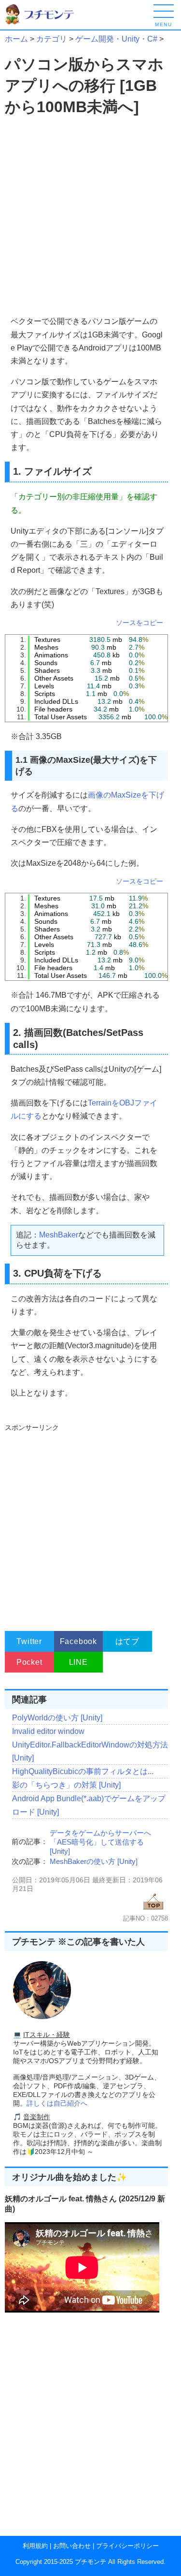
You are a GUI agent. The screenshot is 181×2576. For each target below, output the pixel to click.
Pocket (29, 1662)
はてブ (127, 1641)
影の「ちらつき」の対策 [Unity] (66, 1785)
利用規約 (35, 2546)
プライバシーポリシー (127, 2546)
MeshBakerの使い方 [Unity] (94, 1861)
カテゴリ (52, 39)
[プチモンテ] (46, 23)
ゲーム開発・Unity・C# (116, 39)
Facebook (78, 1641)
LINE (78, 1662)
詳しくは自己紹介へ (57, 2103)
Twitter (29, 1641)
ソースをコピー (139, 623)
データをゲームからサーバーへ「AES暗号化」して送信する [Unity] (100, 1842)
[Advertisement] (90, 216)
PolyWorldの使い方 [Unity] (57, 1718)
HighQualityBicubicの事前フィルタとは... (83, 1771)
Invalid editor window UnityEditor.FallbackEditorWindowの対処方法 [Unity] (90, 1744)
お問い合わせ (72, 2546)
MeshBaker (59, 1235)
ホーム (16, 39)
